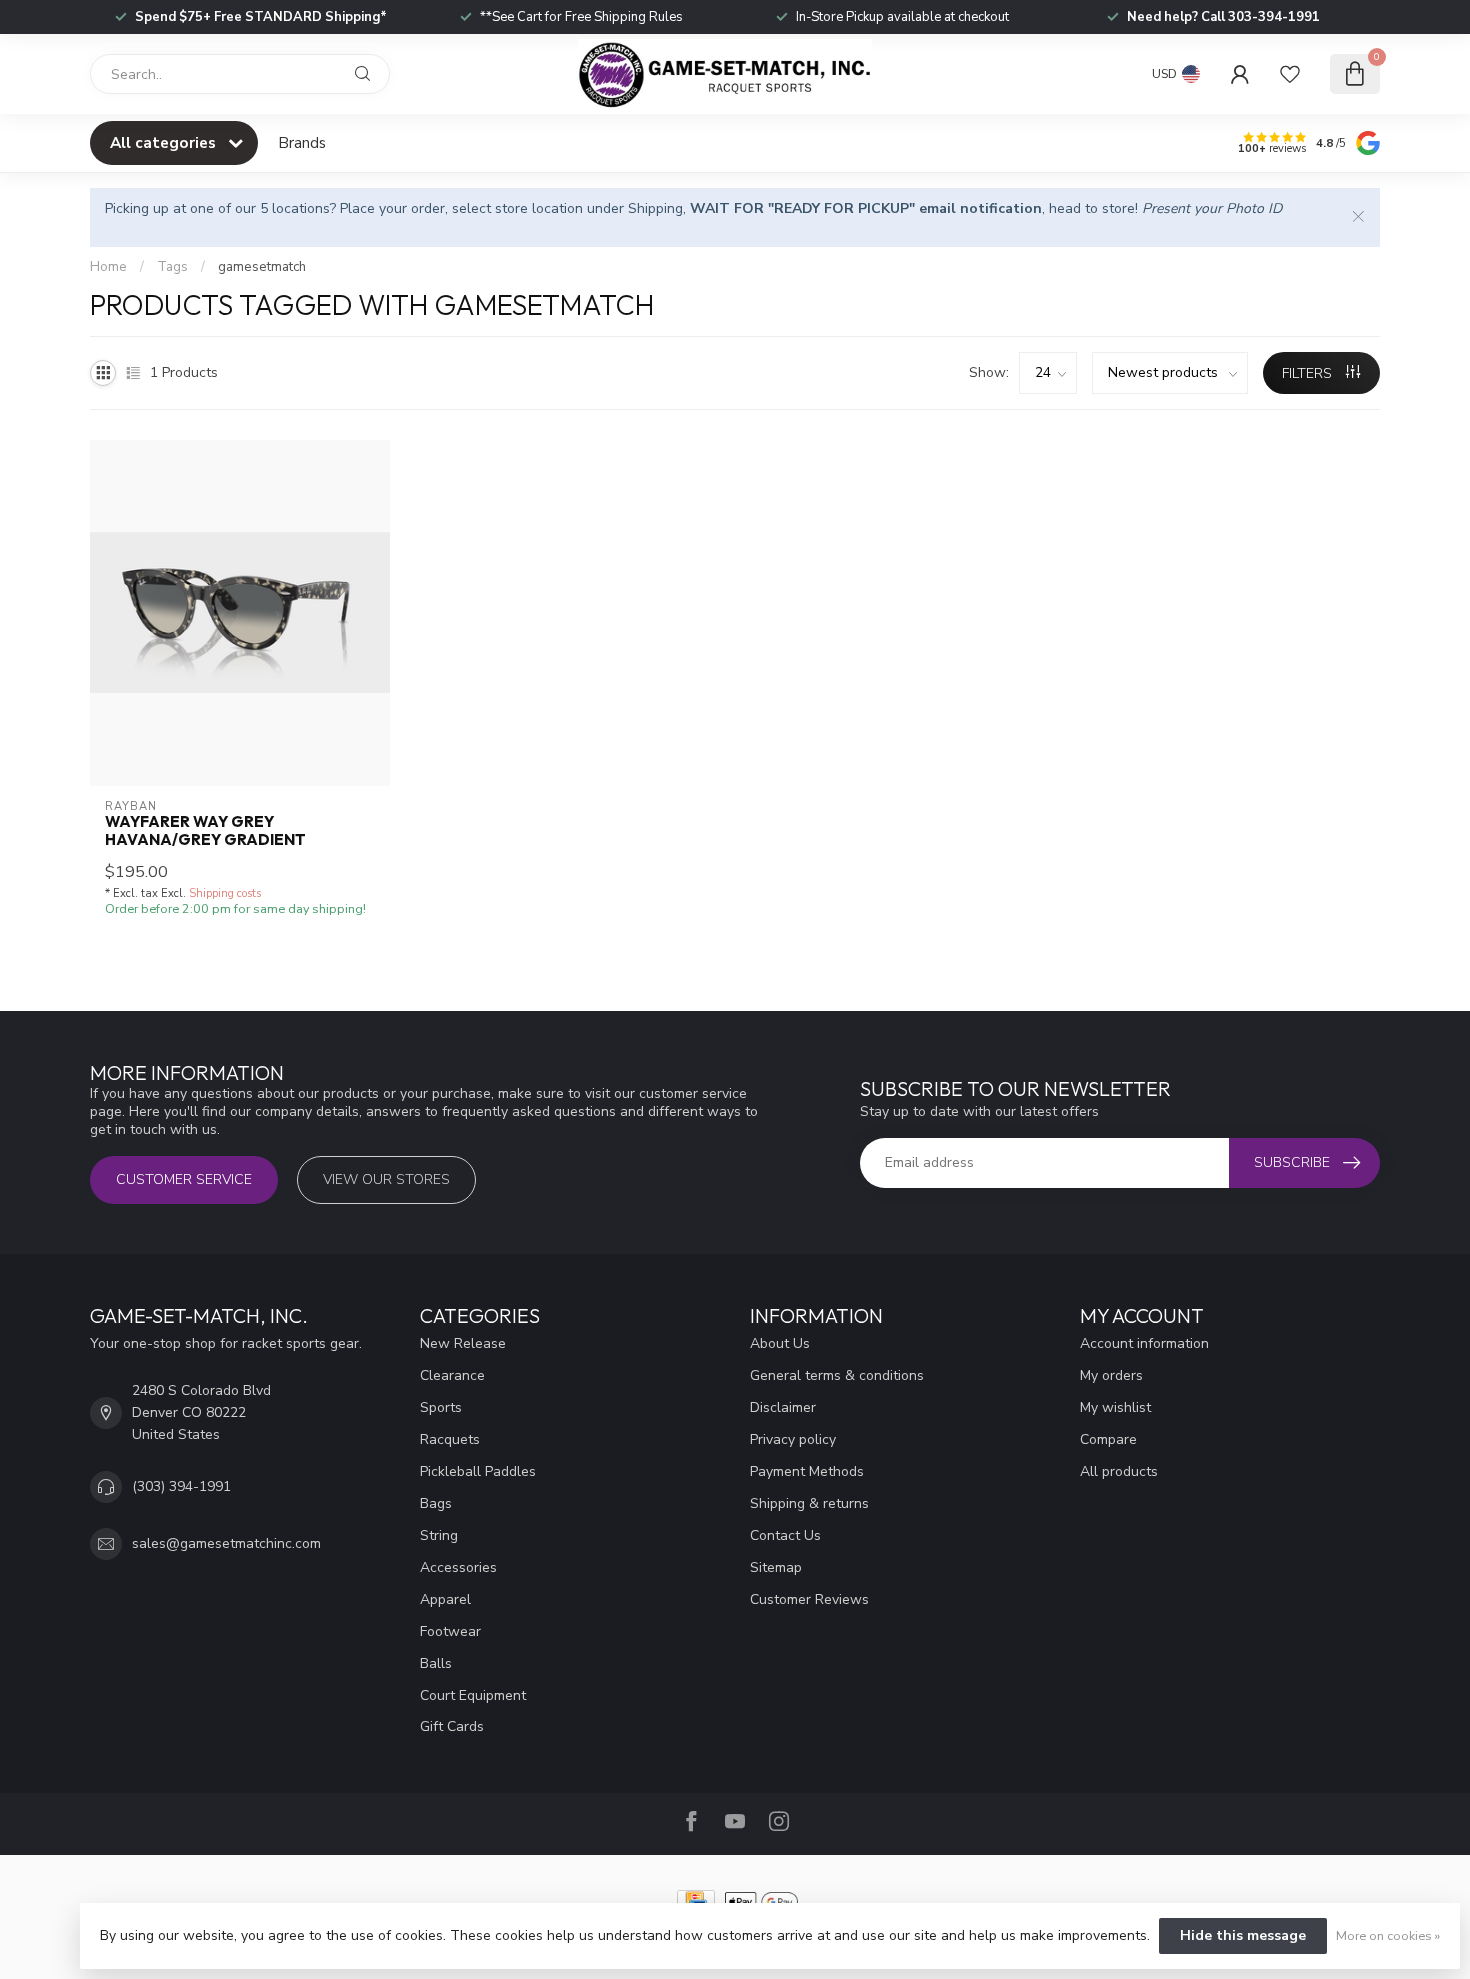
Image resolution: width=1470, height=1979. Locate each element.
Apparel (445, 1599)
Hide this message (1243, 1935)
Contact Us (785, 1535)
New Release (463, 1343)
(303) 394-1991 (181, 1486)
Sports (441, 1407)
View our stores (386, 1179)
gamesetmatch (262, 267)
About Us (780, 1343)
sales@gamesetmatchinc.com (226, 1543)
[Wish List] (1290, 74)
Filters (1309, 373)
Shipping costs (225, 893)
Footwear (450, 1631)
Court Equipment (473, 1695)
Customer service (184, 1179)
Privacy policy (793, 1439)
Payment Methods (807, 1471)
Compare (1108, 1439)
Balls (436, 1663)
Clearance (452, 1375)
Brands (302, 142)
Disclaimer (783, 1407)
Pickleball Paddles (478, 1471)
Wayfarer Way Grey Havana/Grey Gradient (205, 831)
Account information (1144, 1343)
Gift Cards (452, 1726)
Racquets (450, 1439)
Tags (172, 267)
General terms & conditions (837, 1375)
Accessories (458, 1567)
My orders (1111, 1375)
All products (1119, 1471)
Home (108, 267)
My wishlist (1115, 1407)
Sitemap (776, 1567)
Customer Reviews (809, 1599)
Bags (436, 1503)
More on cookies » (1388, 1935)
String (439, 1535)
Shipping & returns (809, 1503)
